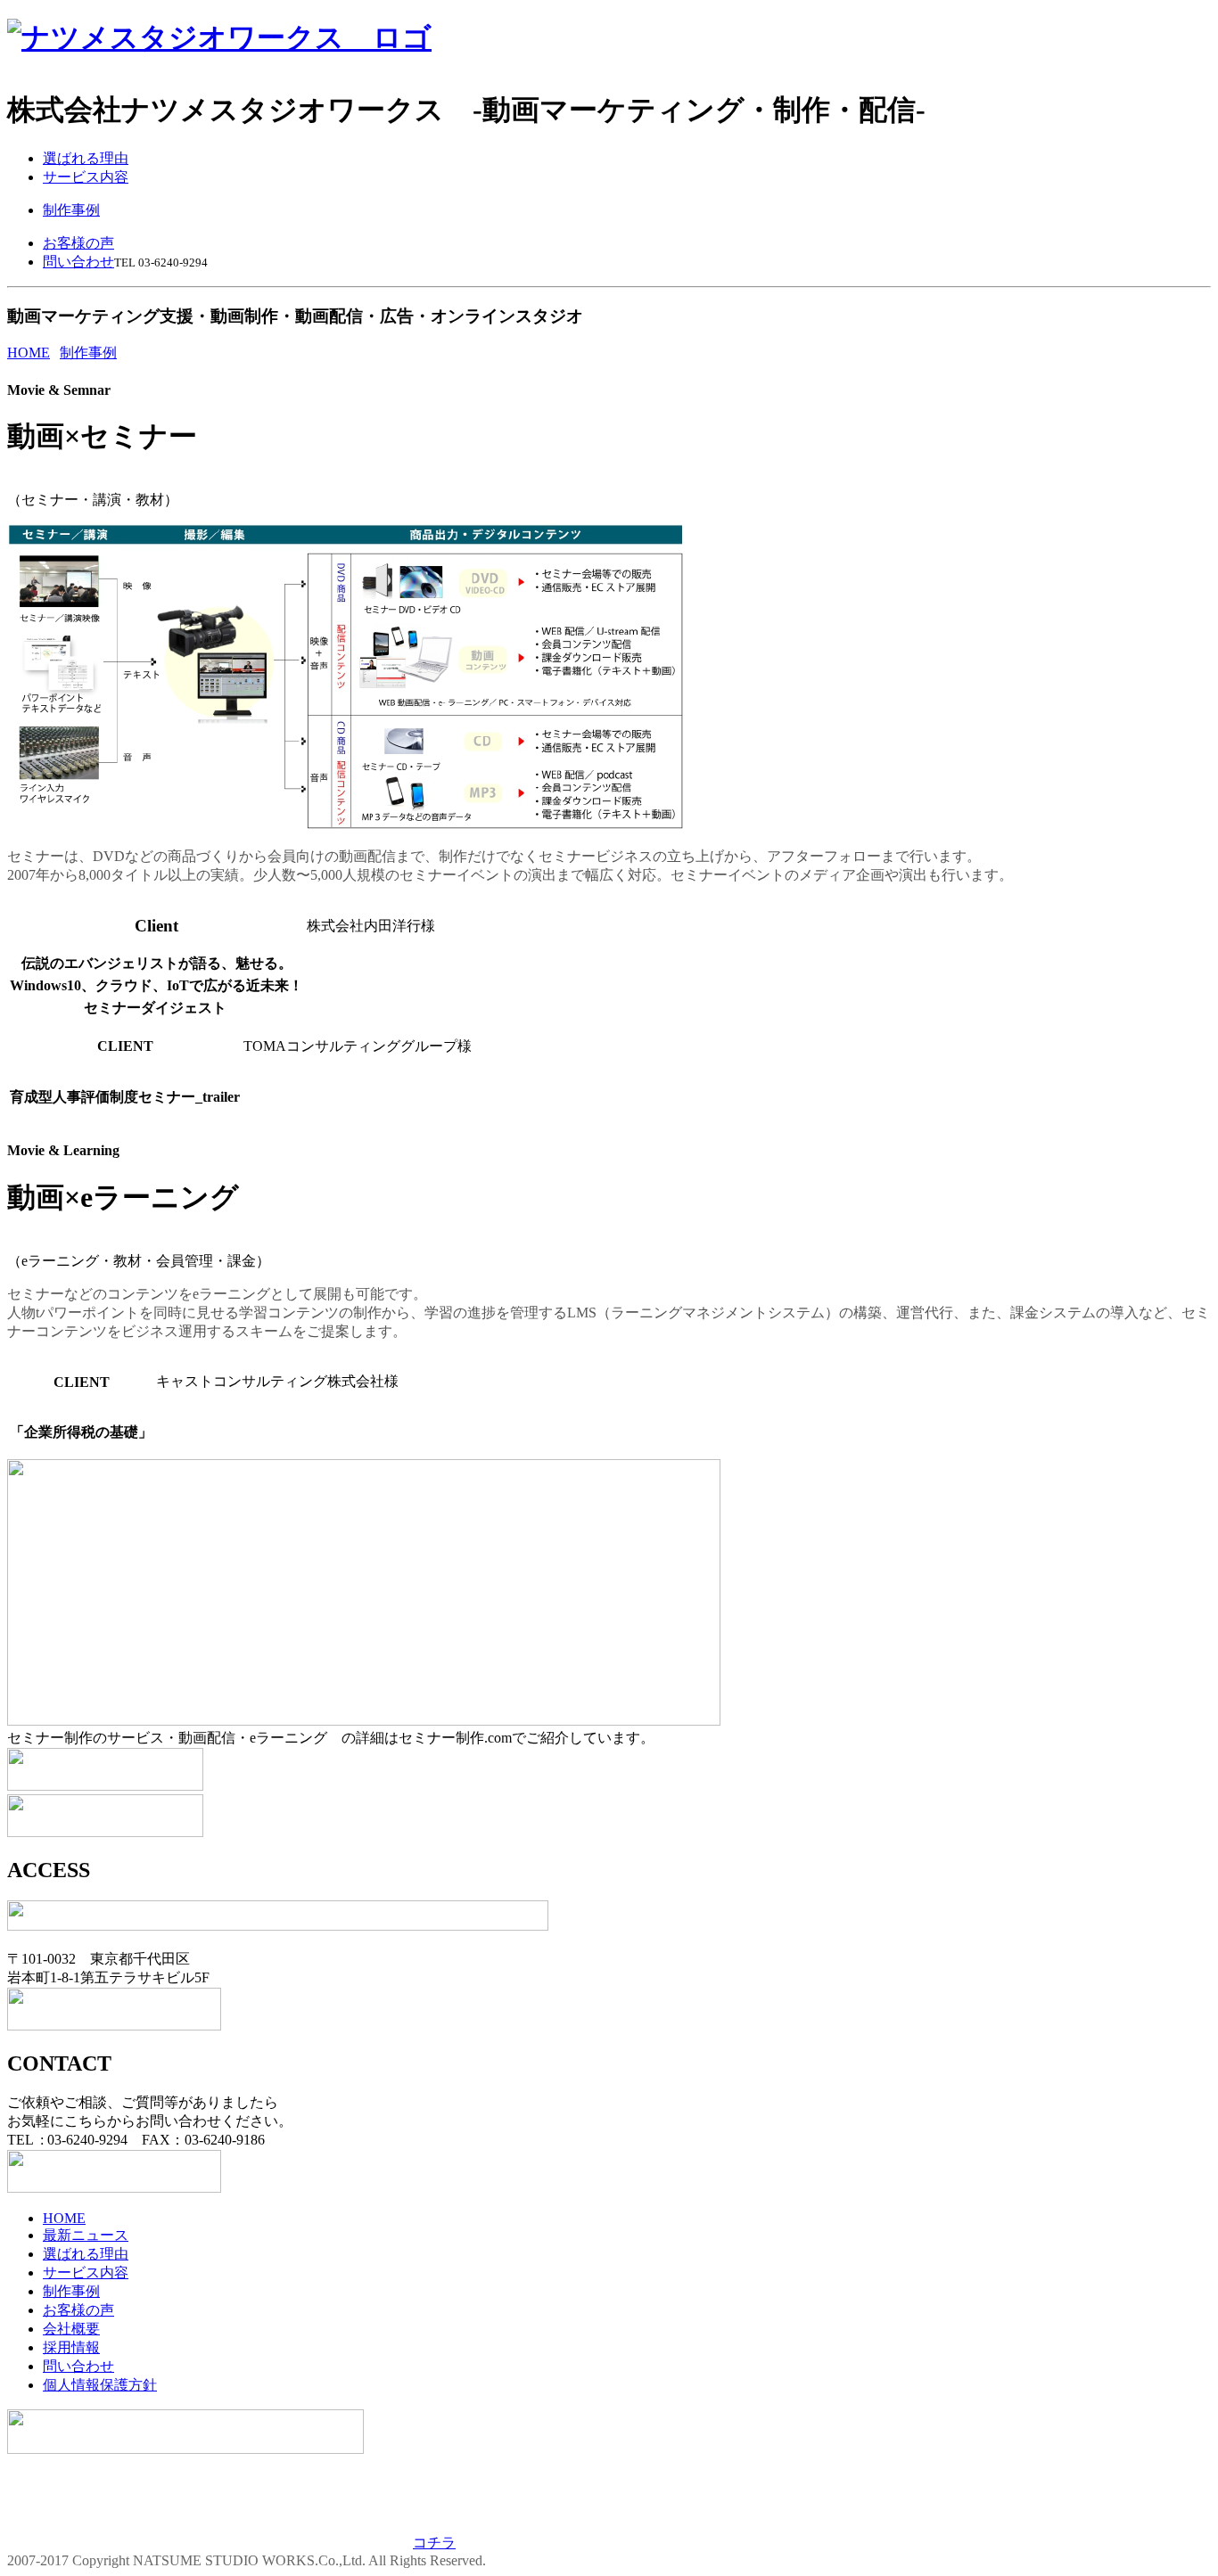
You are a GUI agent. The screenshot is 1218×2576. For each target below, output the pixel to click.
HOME (29, 353)
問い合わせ (78, 262)
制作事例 (71, 210)
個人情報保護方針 (100, 2385)
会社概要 (71, 2329)
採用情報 (71, 2347)
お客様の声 (78, 243)
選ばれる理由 (86, 158)
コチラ (434, 2543)
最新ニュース (86, 2235)
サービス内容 (86, 177)
